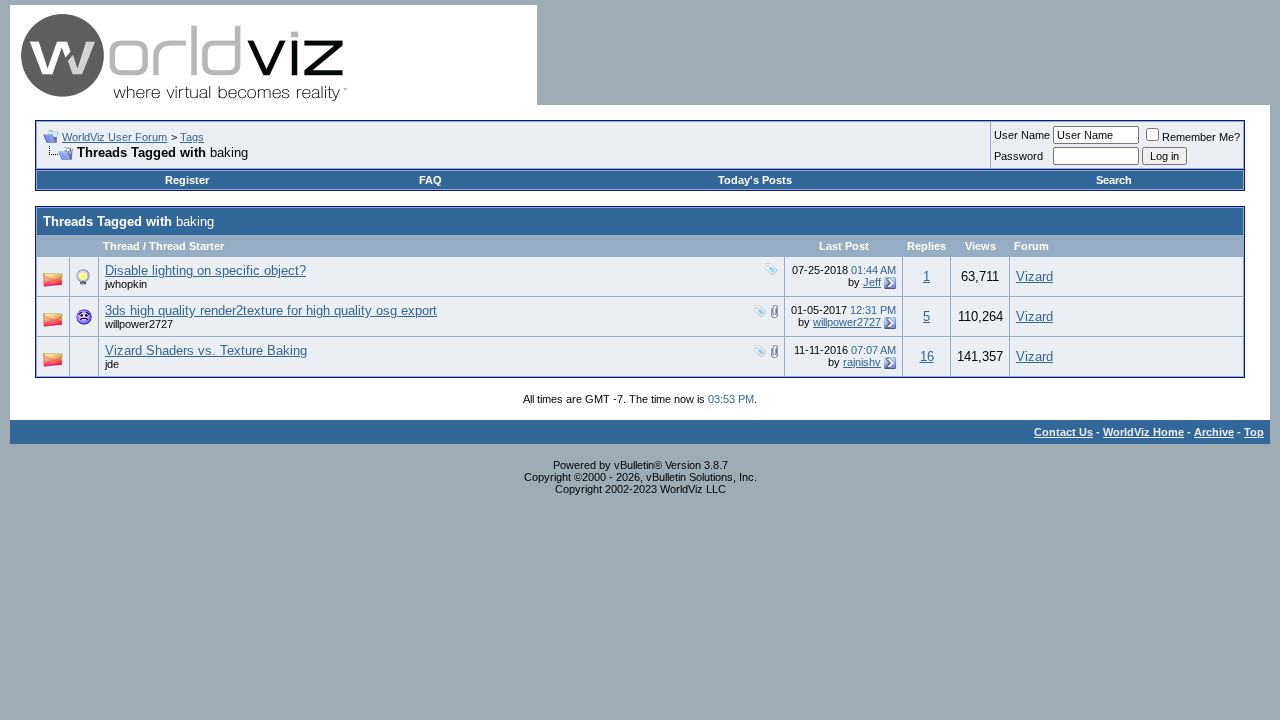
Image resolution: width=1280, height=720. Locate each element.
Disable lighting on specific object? (205, 270)
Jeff (872, 282)
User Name (1022, 135)
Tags (192, 137)
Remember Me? (1201, 137)
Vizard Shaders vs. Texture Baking (206, 350)
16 (927, 356)
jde (112, 364)
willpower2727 (139, 324)
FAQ (430, 180)
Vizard (1034, 276)
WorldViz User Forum (114, 137)
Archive (1214, 432)
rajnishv (862, 362)
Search (1114, 180)
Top (1254, 432)
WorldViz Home (1143, 432)
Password (1018, 156)
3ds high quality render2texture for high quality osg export (271, 310)
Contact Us (1063, 432)
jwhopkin (126, 284)
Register (187, 180)
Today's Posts (755, 180)
